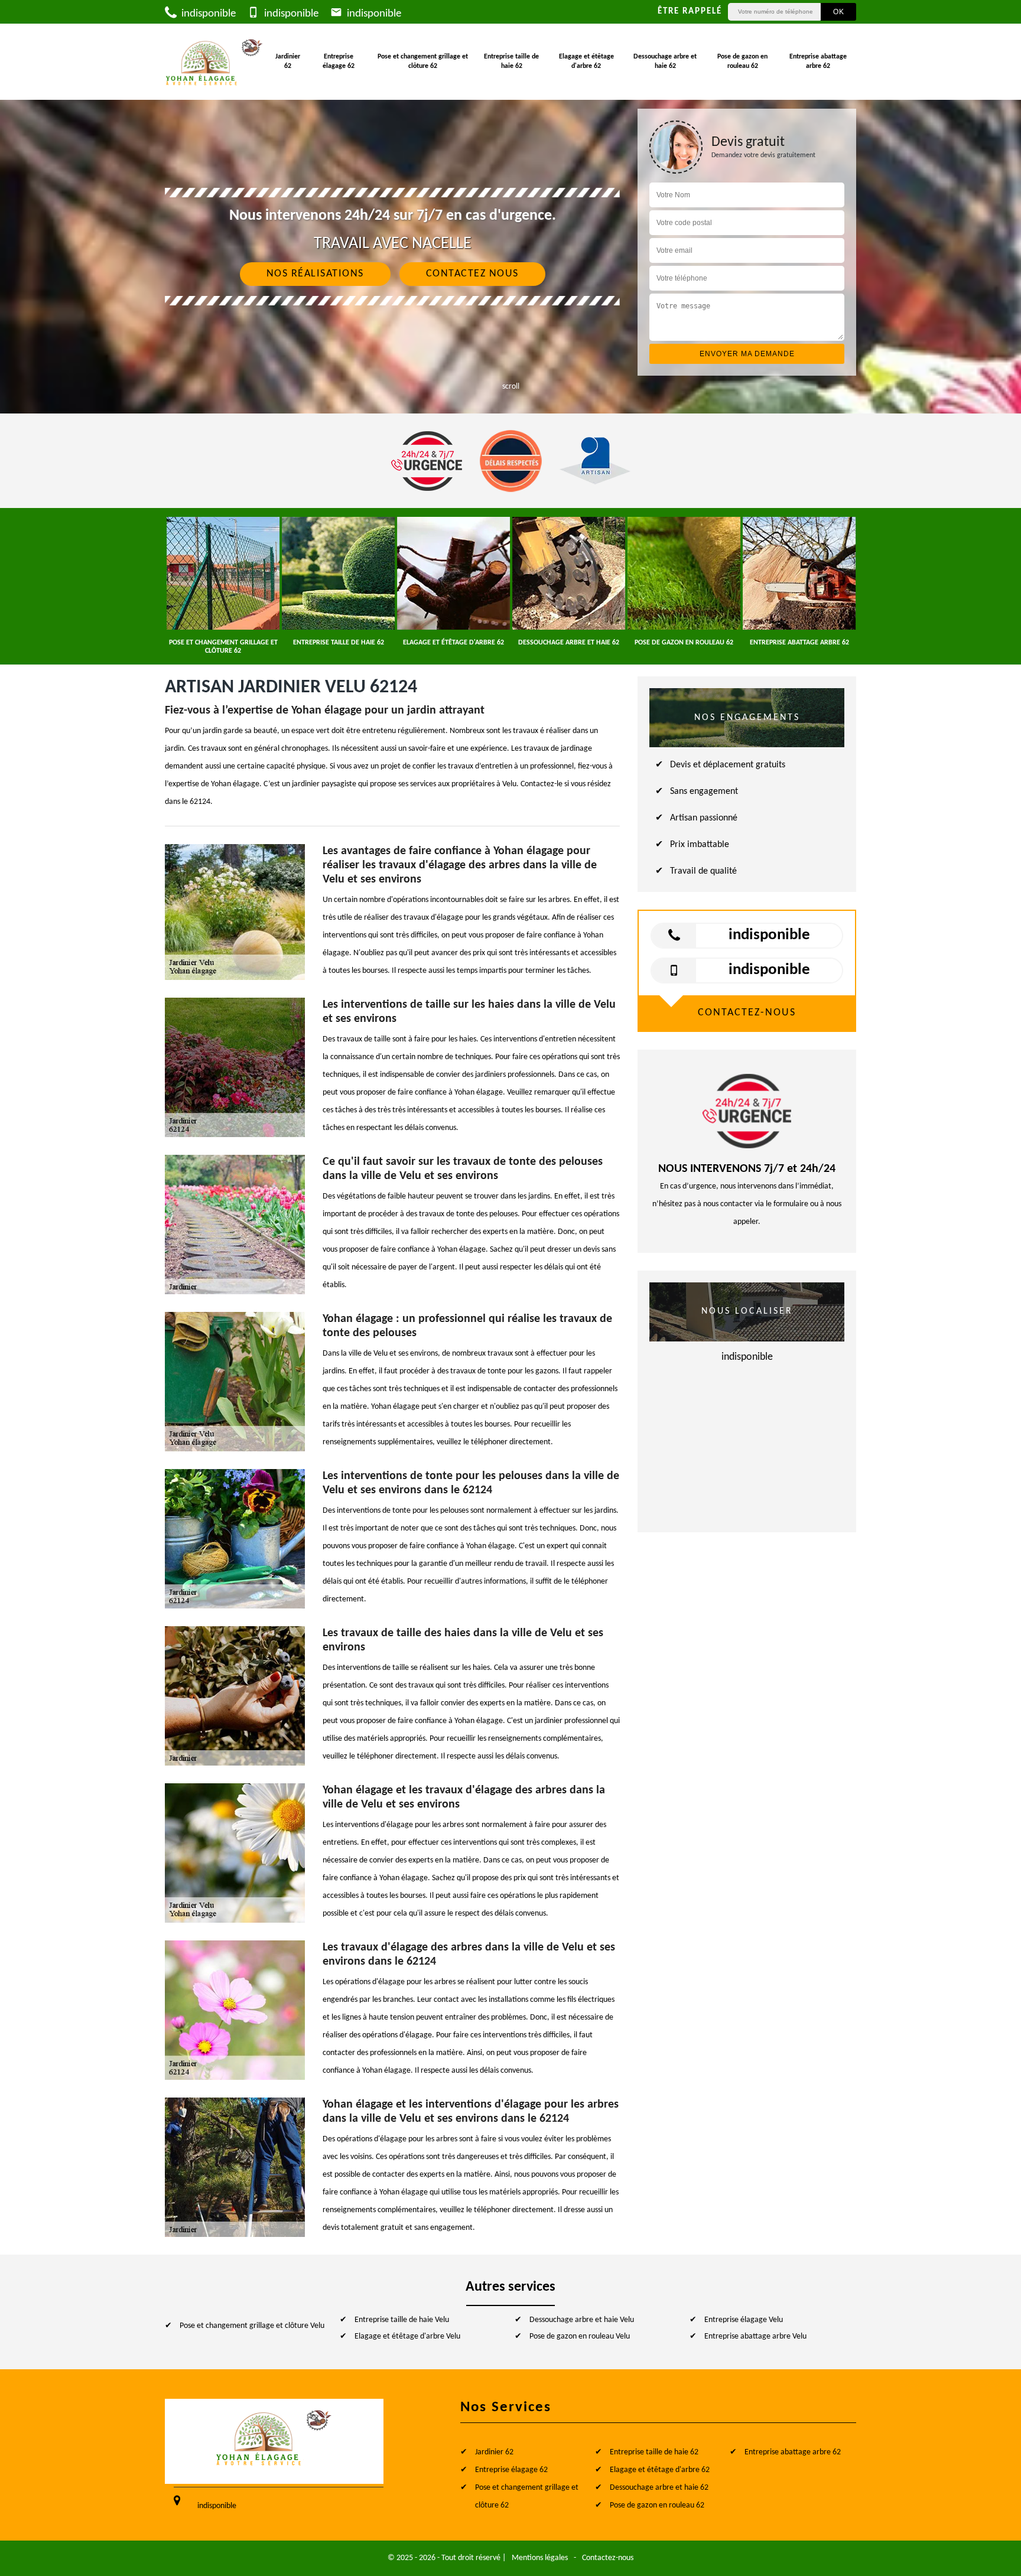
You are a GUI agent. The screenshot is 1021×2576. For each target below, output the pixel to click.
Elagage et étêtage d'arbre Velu (407, 2336)
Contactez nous (472, 274)
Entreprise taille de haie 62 (511, 61)
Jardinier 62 (288, 61)
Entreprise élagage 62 (339, 61)
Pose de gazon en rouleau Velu (580, 2336)
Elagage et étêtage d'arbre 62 (586, 61)
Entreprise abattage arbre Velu (755, 2336)
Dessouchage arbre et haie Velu (582, 2320)
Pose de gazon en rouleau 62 (742, 61)
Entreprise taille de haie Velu (402, 2320)
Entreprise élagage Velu (744, 2320)
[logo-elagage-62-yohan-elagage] (214, 62)
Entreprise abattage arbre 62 (818, 61)
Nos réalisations (315, 274)
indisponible (207, 14)
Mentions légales (540, 2558)
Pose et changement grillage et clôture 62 (423, 61)
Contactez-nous (608, 2558)
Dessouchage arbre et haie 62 (665, 61)
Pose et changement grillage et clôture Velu (252, 2326)
